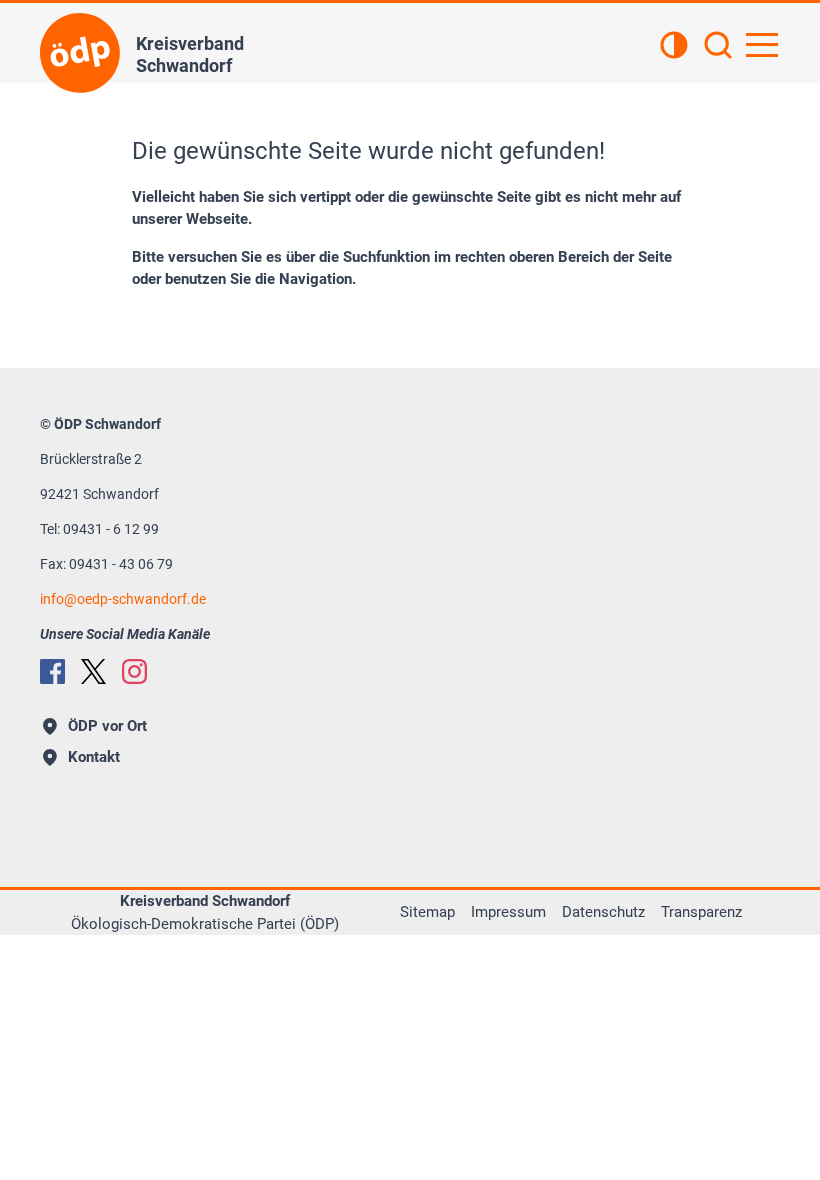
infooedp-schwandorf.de (123, 599)
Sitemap (427, 912)
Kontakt (94, 757)
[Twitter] (93, 671)
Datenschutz (603, 912)
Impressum (508, 912)
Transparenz (701, 912)
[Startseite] (80, 53)
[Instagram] (134, 671)
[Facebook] (52, 671)
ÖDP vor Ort (107, 726)
